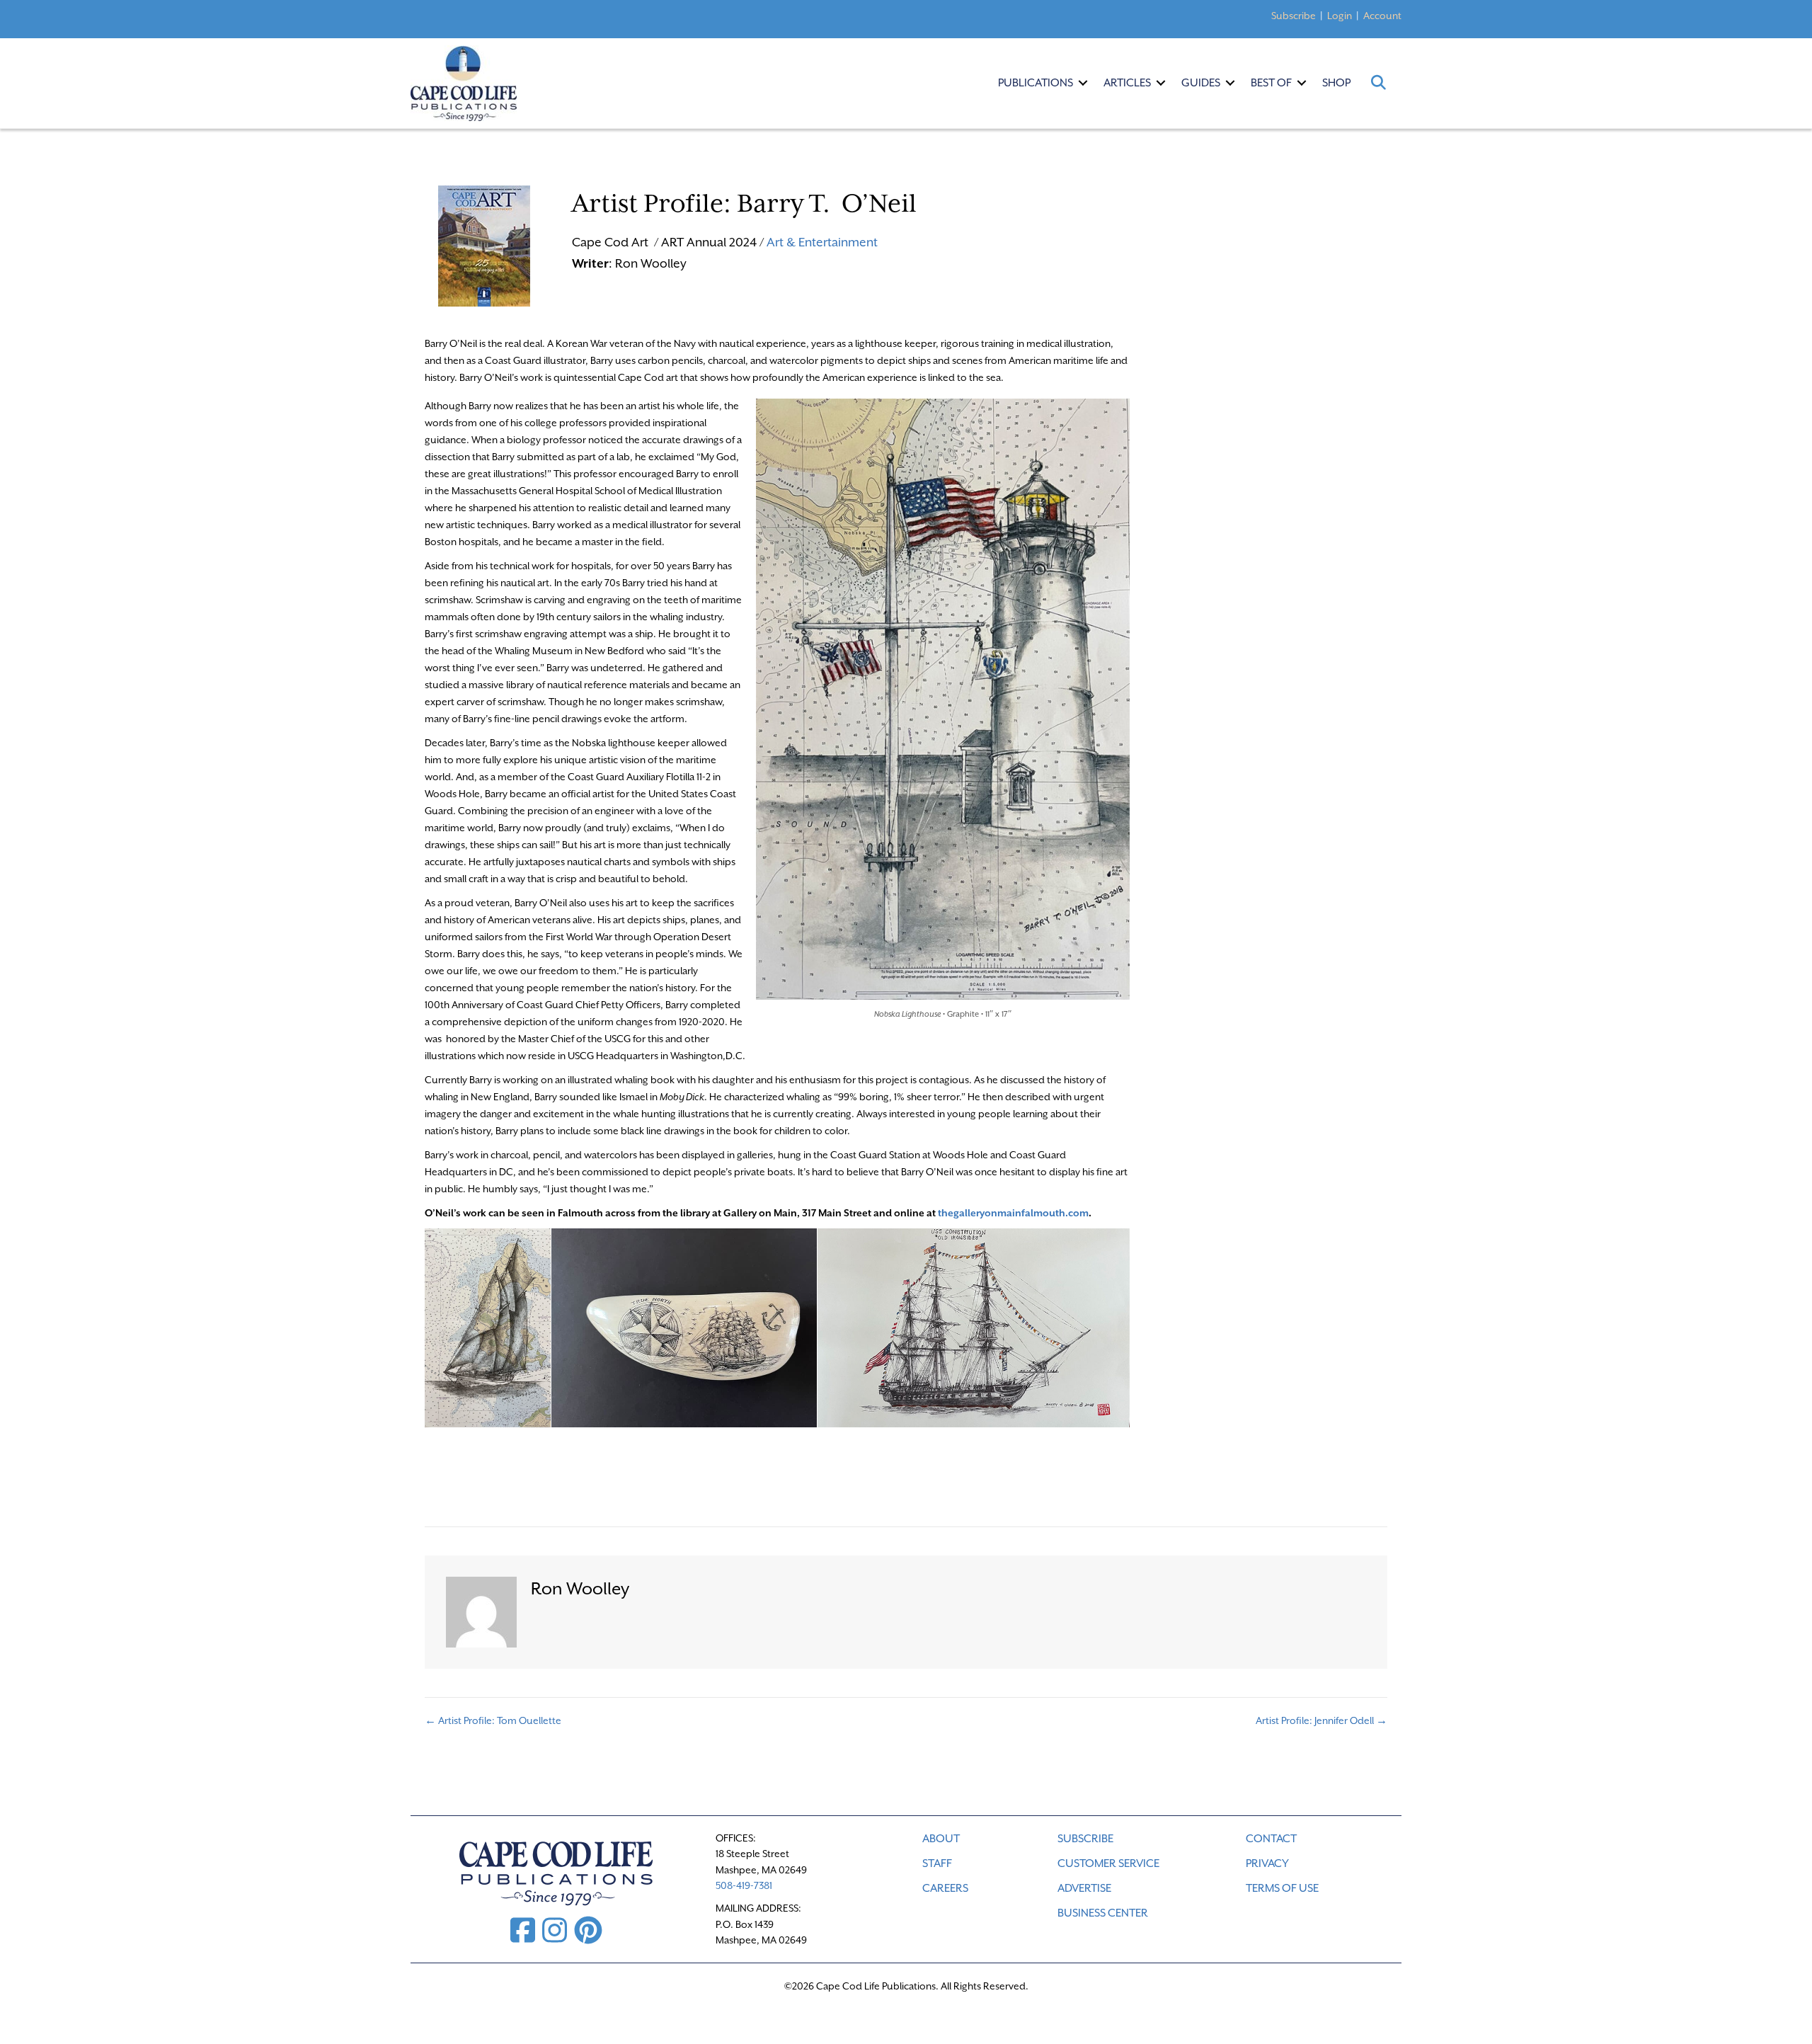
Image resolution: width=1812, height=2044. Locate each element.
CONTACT (1271, 1839)
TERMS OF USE (1282, 1888)
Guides (1201, 83)
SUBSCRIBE (1085, 1839)
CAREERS (945, 1888)
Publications (1036, 83)
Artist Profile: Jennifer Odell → (1321, 1720)
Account (1382, 16)
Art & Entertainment (822, 242)
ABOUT (941, 1839)
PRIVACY (1267, 1863)
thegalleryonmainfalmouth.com (1013, 1213)
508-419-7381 (744, 1885)
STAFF (937, 1863)
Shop (1336, 83)
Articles (1127, 83)
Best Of (1271, 83)
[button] (1083, 83)
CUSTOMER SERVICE (1108, 1863)
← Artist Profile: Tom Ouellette (493, 1720)
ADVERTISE (1084, 1888)
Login (1340, 16)
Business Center (1103, 1913)
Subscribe (1294, 16)
